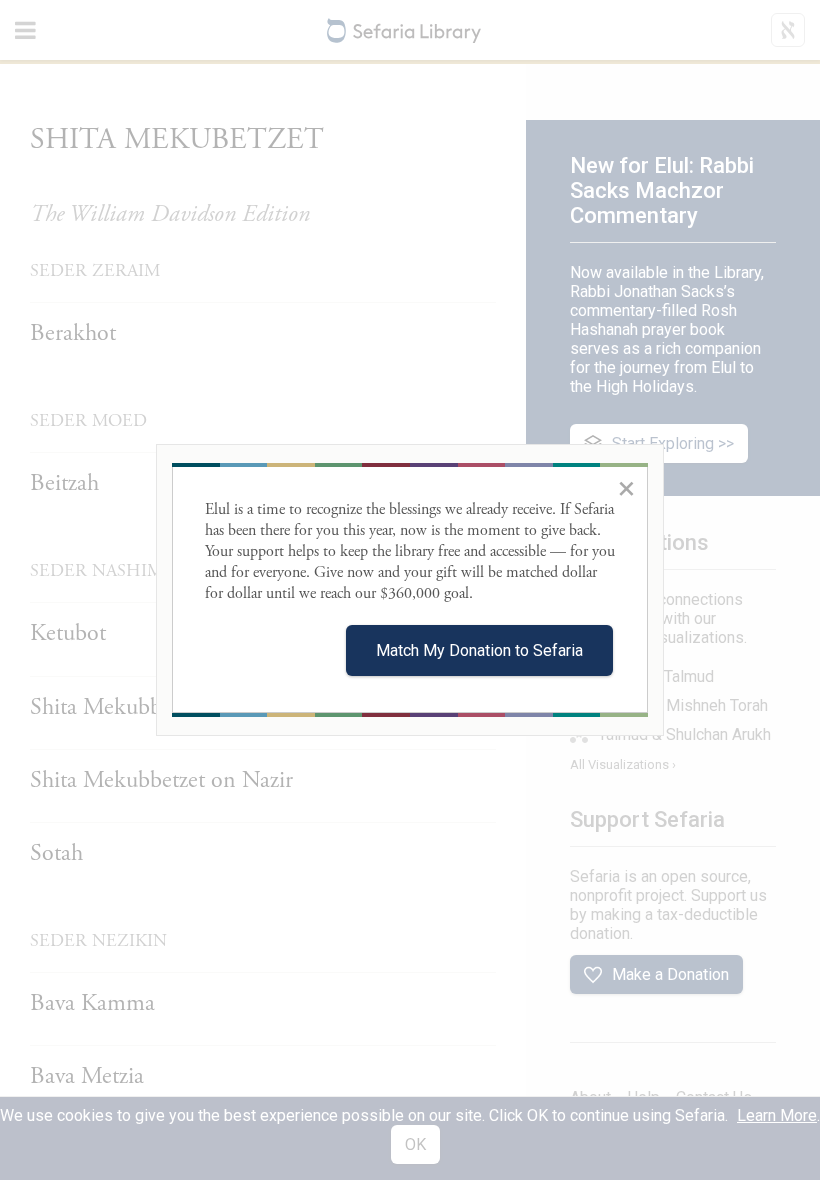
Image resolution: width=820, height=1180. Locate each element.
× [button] (626, 488)
